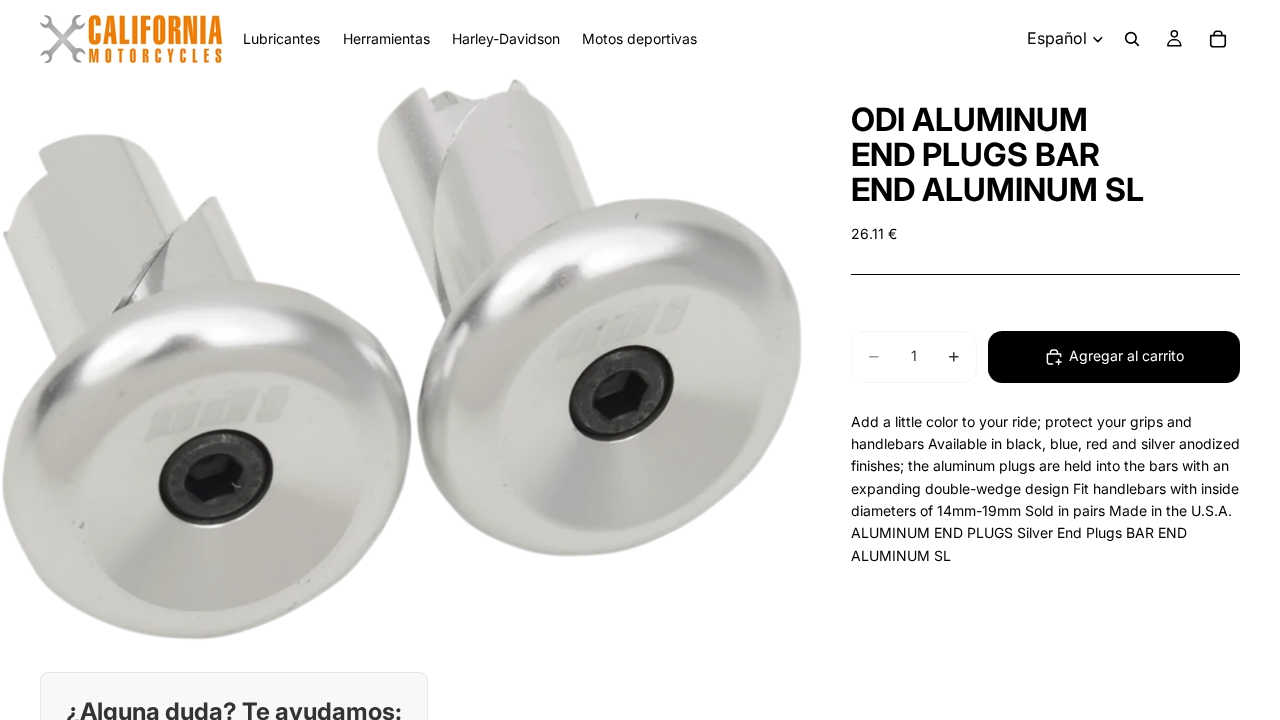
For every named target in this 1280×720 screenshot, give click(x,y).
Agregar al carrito (1126, 355)
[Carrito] (1218, 39)
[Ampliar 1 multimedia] (401, 360)
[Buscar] (1132, 39)
